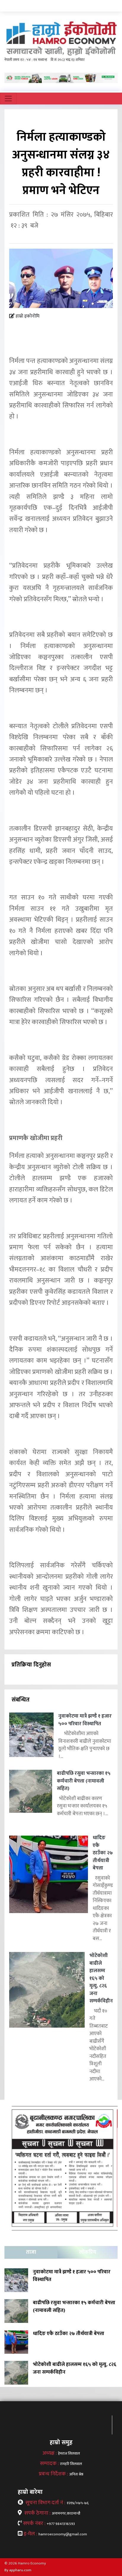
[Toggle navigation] (8, 99)
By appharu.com (18, 2570)
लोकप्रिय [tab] (88, 2252)
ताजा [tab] (31, 2252)
